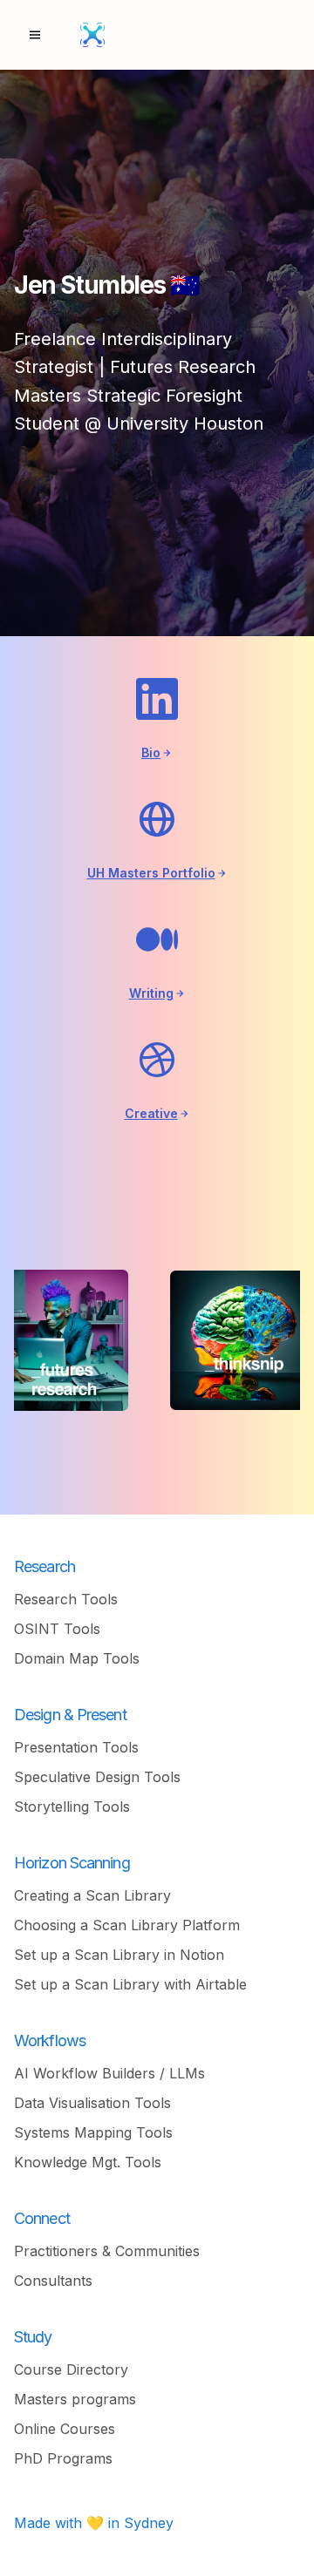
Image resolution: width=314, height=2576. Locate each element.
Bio (151, 752)
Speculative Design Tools (97, 1777)
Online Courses (65, 2429)
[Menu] (35, 35)
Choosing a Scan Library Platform (127, 1925)
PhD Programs (63, 2458)
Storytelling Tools (72, 1807)
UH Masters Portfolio (151, 873)
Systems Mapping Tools (93, 2132)
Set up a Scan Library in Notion (119, 1955)
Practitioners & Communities (107, 2251)
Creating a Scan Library (92, 1895)
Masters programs (75, 2399)
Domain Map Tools (77, 1658)
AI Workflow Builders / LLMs (109, 2073)
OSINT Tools (57, 1629)
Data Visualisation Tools (92, 2103)
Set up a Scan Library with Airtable (130, 1984)
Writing (151, 993)
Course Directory (71, 2369)
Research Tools (66, 1599)
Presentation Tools (76, 1747)
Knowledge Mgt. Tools (88, 2162)
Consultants (53, 2281)
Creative (151, 1113)
